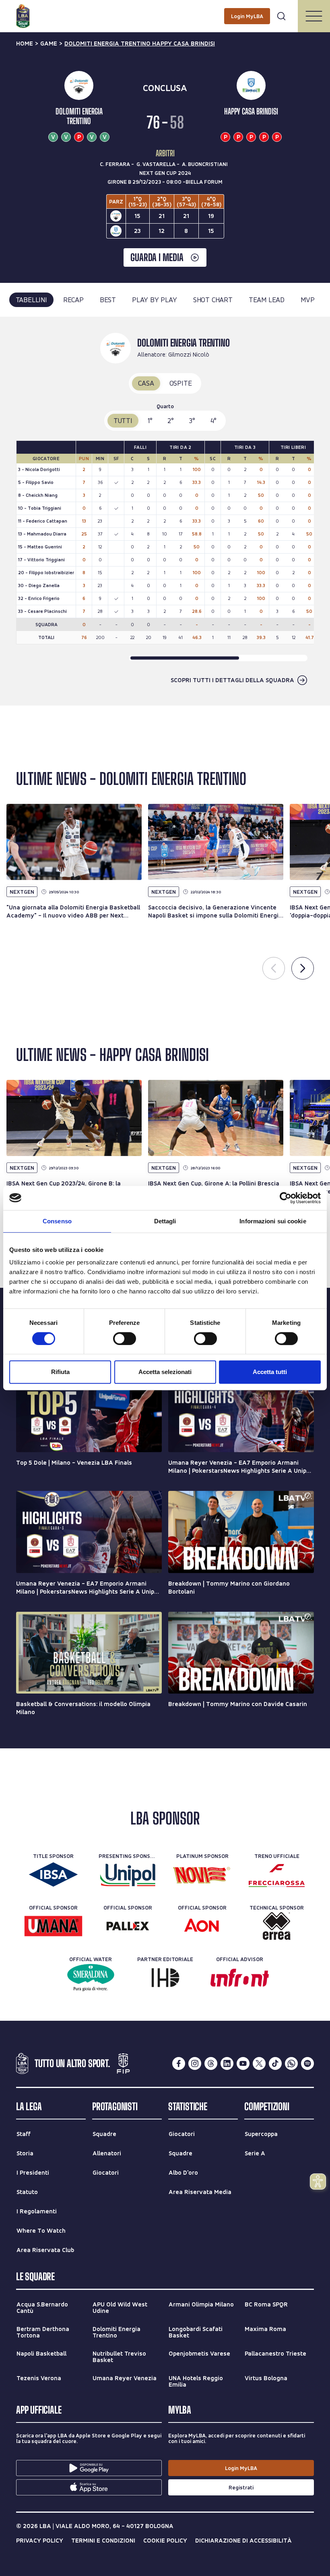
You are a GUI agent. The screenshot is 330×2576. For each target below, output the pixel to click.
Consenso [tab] (57, 1221)
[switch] (125, 1339)
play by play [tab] (155, 300)
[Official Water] (91, 1978)
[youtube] (243, 2063)
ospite (181, 383)
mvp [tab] (307, 300)
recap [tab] (73, 300)
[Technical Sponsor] (277, 1926)
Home (25, 44)
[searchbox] (165, 10)
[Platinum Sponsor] (202, 1874)
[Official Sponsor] (53, 1926)
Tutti (123, 420)
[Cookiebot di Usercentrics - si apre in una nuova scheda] (286, 1198)
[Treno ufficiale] (277, 1874)
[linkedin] (227, 2063)
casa (146, 383)
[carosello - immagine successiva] (303, 968)
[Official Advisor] (240, 1978)
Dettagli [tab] (165, 1221)
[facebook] (179, 2063)
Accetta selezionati (165, 1372)
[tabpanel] (165, 511)
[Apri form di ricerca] (281, 16)
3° (192, 420)
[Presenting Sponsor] (128, 1874)
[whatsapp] (291, 2063)
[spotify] (307, 2063)
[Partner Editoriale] (165, 1978)
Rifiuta (60, 1372)
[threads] (211, 2063)
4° (214, 420)
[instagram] (195, 2063)
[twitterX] (259, 2063)
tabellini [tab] (31, 300)
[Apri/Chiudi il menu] (314, 16)
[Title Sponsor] (53, 1874)
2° (171, 420)
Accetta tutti (270, 1372)
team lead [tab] (267, 300)
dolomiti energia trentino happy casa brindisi (140, 44)
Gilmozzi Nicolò (189, 354)
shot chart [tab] (213, 300)
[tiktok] (275, 2063)
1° (150, 420)
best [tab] (108, 300)
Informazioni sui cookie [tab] (273, 1221)
